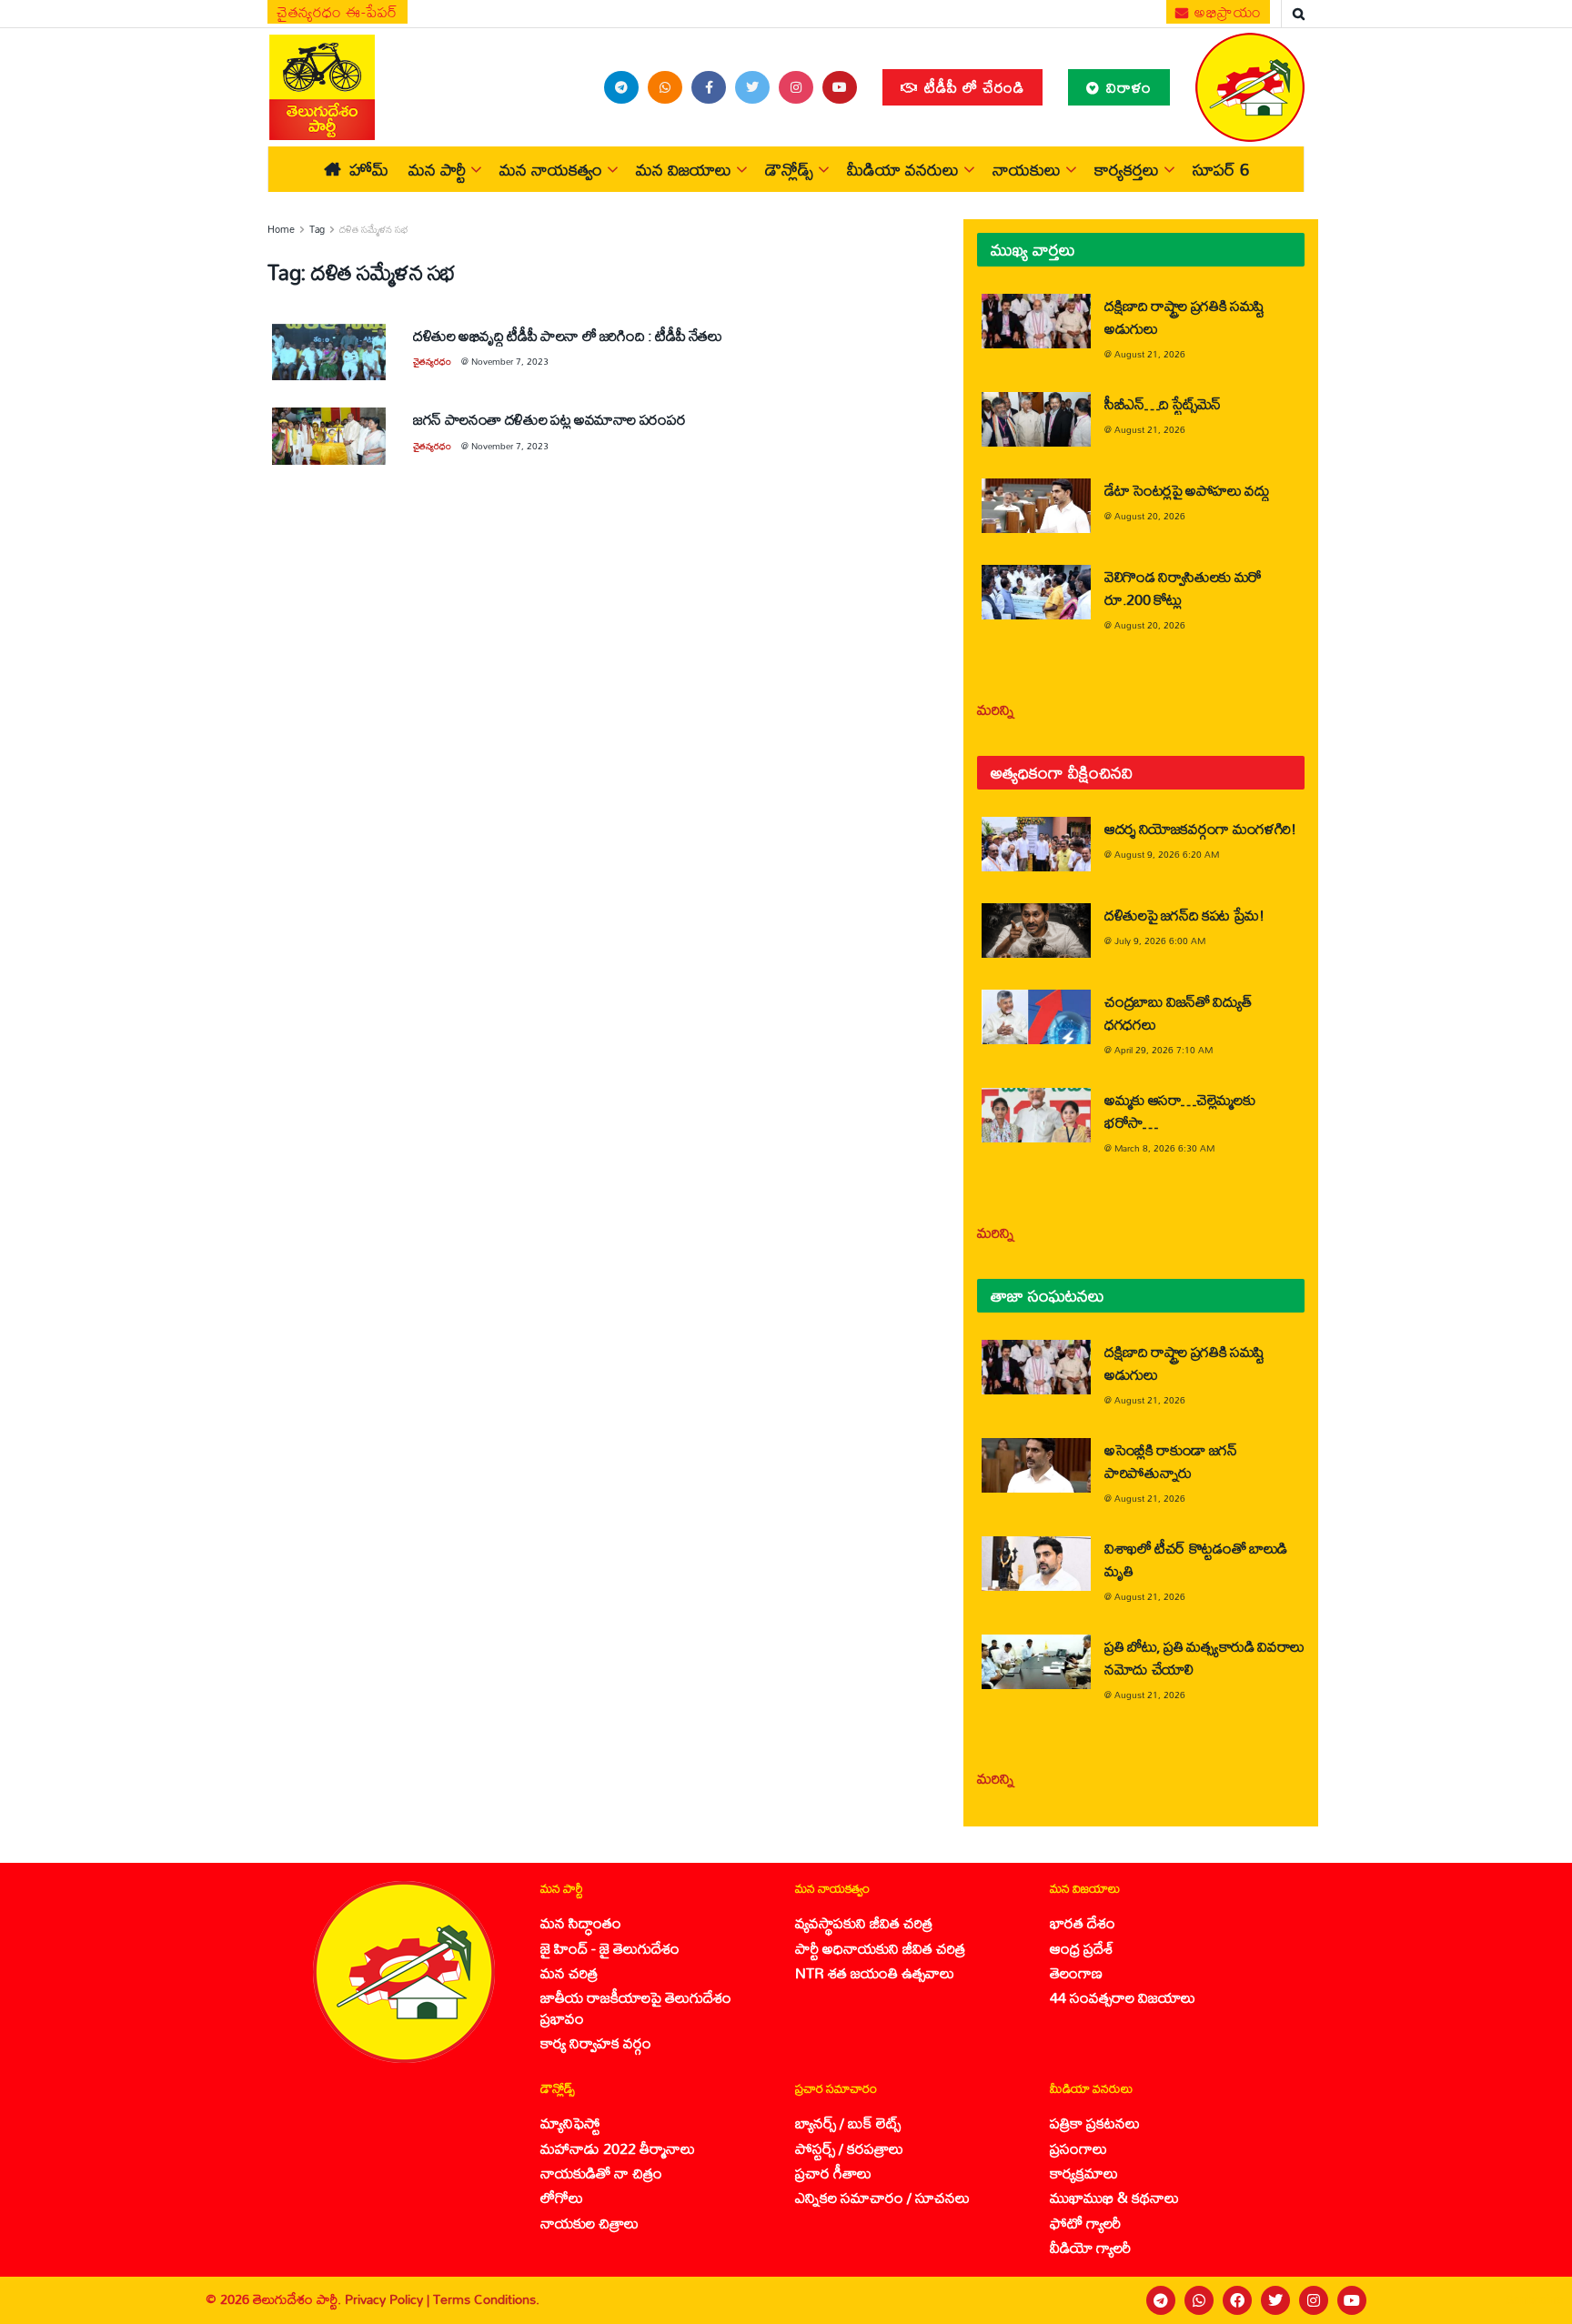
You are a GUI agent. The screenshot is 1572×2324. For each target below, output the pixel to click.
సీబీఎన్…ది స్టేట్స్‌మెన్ (1163, 403)
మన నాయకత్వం (551, 169)
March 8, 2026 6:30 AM (1164, 1148)
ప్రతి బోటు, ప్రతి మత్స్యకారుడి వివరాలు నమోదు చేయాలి (1204, 1657)
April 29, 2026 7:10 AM (1164, 1050)
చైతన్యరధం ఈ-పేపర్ (338, 12)
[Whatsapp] (1199, 2300)
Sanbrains (1534, 2299)
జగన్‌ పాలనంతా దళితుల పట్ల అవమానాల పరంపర (549, 419)
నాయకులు (1027, 169)
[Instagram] (1314, 2300)
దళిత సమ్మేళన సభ (374, 229)
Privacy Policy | (389, 2299)
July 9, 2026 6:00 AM (1160, 941)
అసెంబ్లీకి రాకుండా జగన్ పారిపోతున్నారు (1171, 1461)
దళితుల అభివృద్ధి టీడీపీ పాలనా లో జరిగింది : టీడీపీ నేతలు (568, 335)
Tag (317, 229)
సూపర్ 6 (1221, 169)
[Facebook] (1237, 2300)
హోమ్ (369, 169)
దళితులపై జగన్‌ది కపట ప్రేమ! (1184, 915)
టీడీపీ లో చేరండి (972, 87)
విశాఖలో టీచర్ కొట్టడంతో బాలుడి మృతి (1196, 1559)
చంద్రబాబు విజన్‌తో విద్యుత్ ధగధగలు (1178, 1012)
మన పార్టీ (437, 169)
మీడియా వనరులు (903, 169)
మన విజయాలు (684, 169)
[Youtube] (1352, 2300)
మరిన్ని (996, 709)
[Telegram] (1161, 2300)
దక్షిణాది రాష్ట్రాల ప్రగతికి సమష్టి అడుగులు (1184, 317)
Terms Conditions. (486, 2299)
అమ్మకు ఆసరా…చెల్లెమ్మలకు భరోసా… (1179, 1111)
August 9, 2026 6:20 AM (1167, 854)
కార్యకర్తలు (1127, 169)
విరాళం (1127, 87)
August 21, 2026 (1150, 354)
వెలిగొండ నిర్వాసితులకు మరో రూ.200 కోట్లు (1183, 588)
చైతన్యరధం (432, 361)
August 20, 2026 (1150, 516)
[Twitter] (1275, 2300)
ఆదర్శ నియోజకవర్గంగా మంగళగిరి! (1200, 828)
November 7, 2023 (510, 361)
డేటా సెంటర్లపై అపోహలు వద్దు (1187, 490)
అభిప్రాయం (1226, 12)
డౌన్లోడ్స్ (789, 169)
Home (281, 229)
